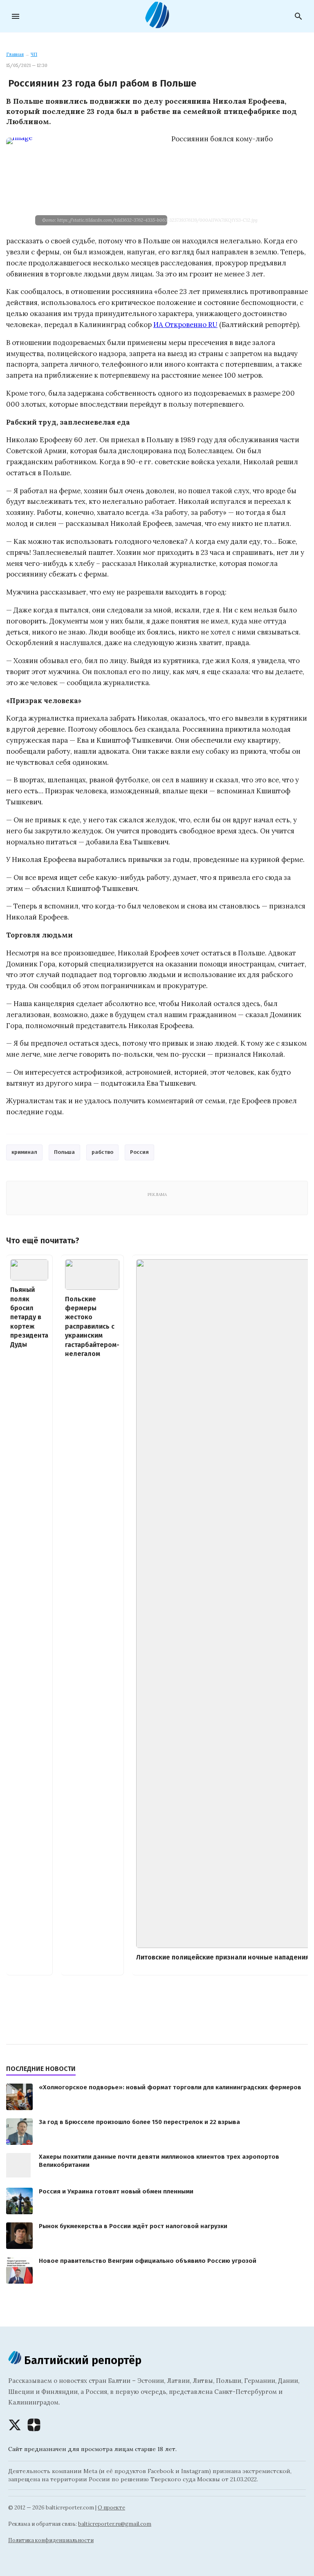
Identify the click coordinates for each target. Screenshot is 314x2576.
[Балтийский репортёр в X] (15, 2425)
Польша (64, 1152)
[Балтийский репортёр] (157, 25)
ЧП (34, 54)
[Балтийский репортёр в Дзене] (34, 2425)
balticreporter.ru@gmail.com (115, 2524)
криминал (24, 1152)
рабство (102, 1152)
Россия (139, 1152)
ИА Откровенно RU (185, 325)
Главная (15, 54)
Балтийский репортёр (81, 2360)
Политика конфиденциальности (51, 2540)
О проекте (111, 2508)
